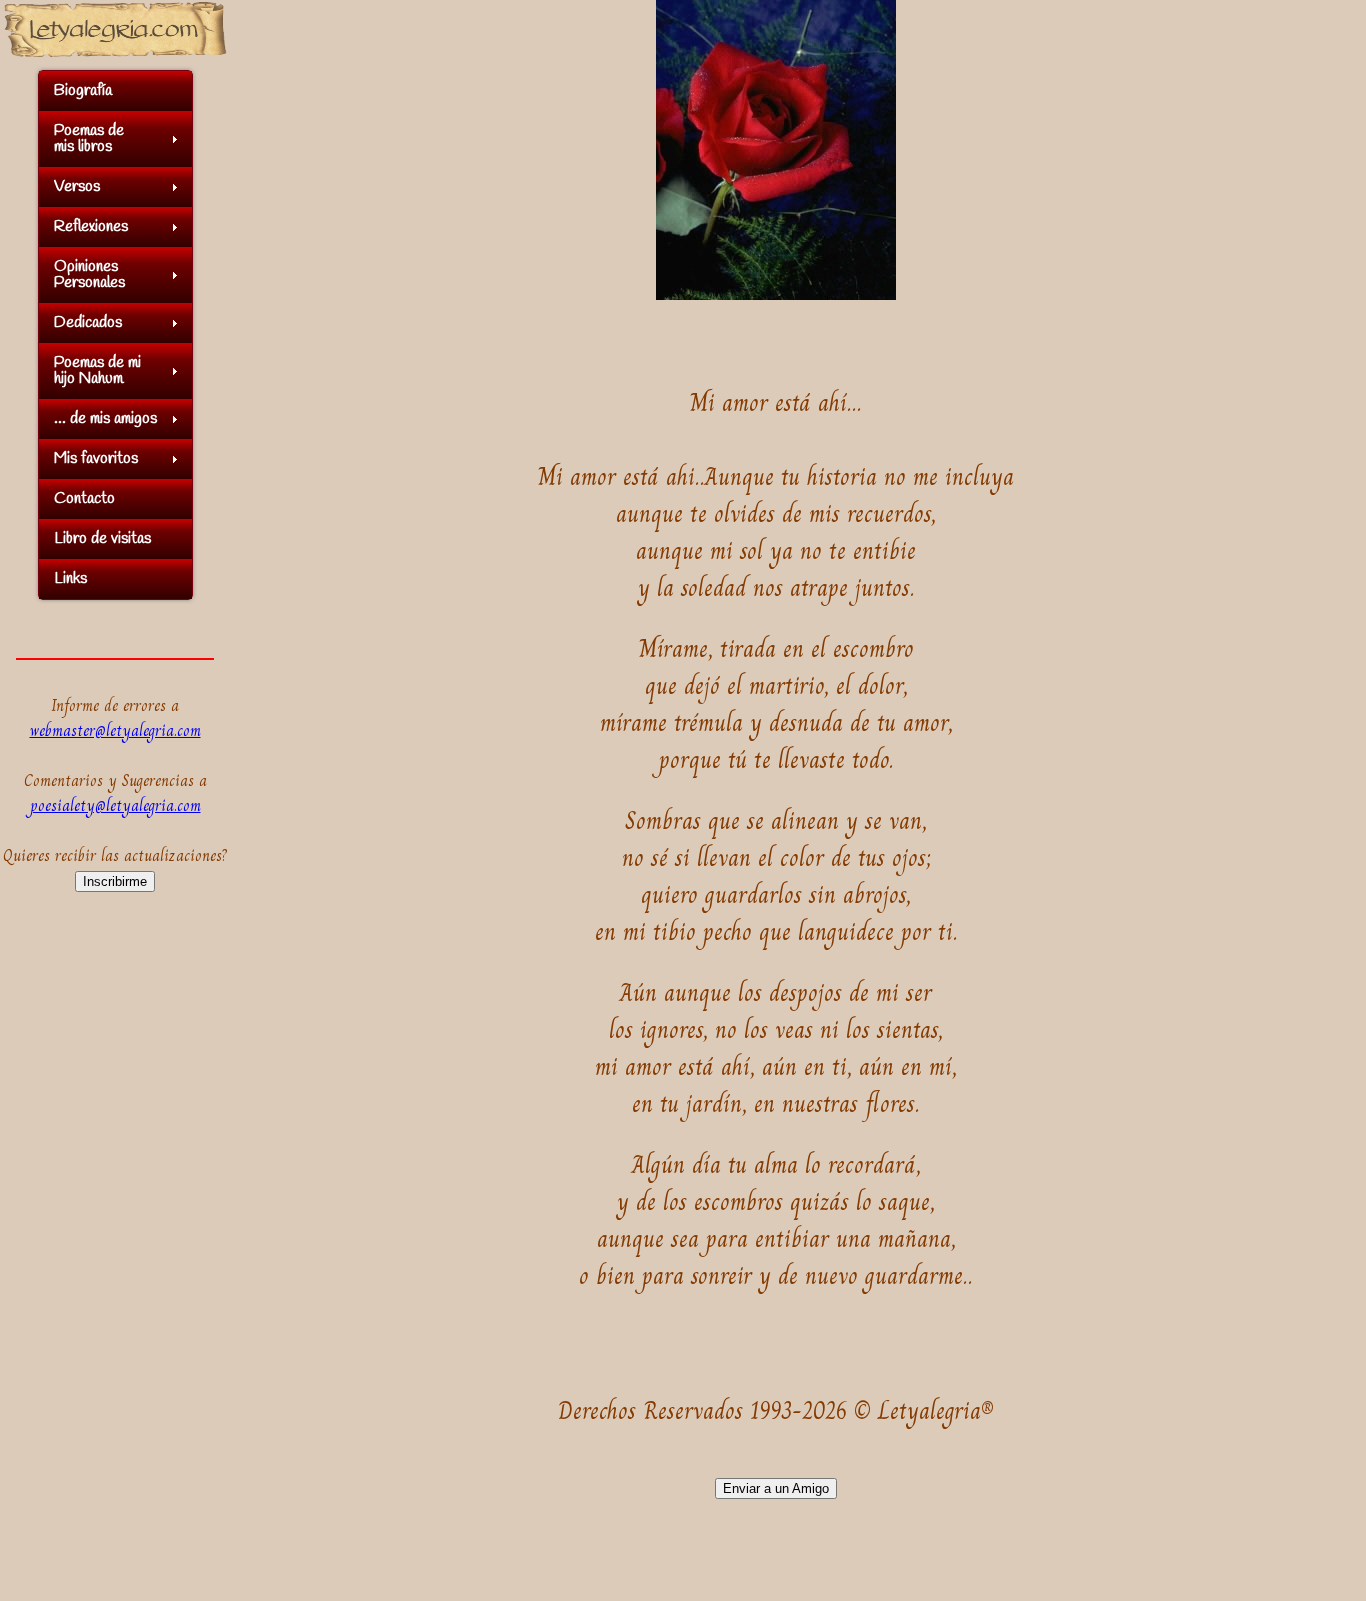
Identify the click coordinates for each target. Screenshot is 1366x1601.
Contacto (84, 498)
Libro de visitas (102, 538)
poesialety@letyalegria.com (115, 805)
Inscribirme (115, 881)
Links (70, 578)
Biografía (83, 90)
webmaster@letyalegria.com (115, 730)
